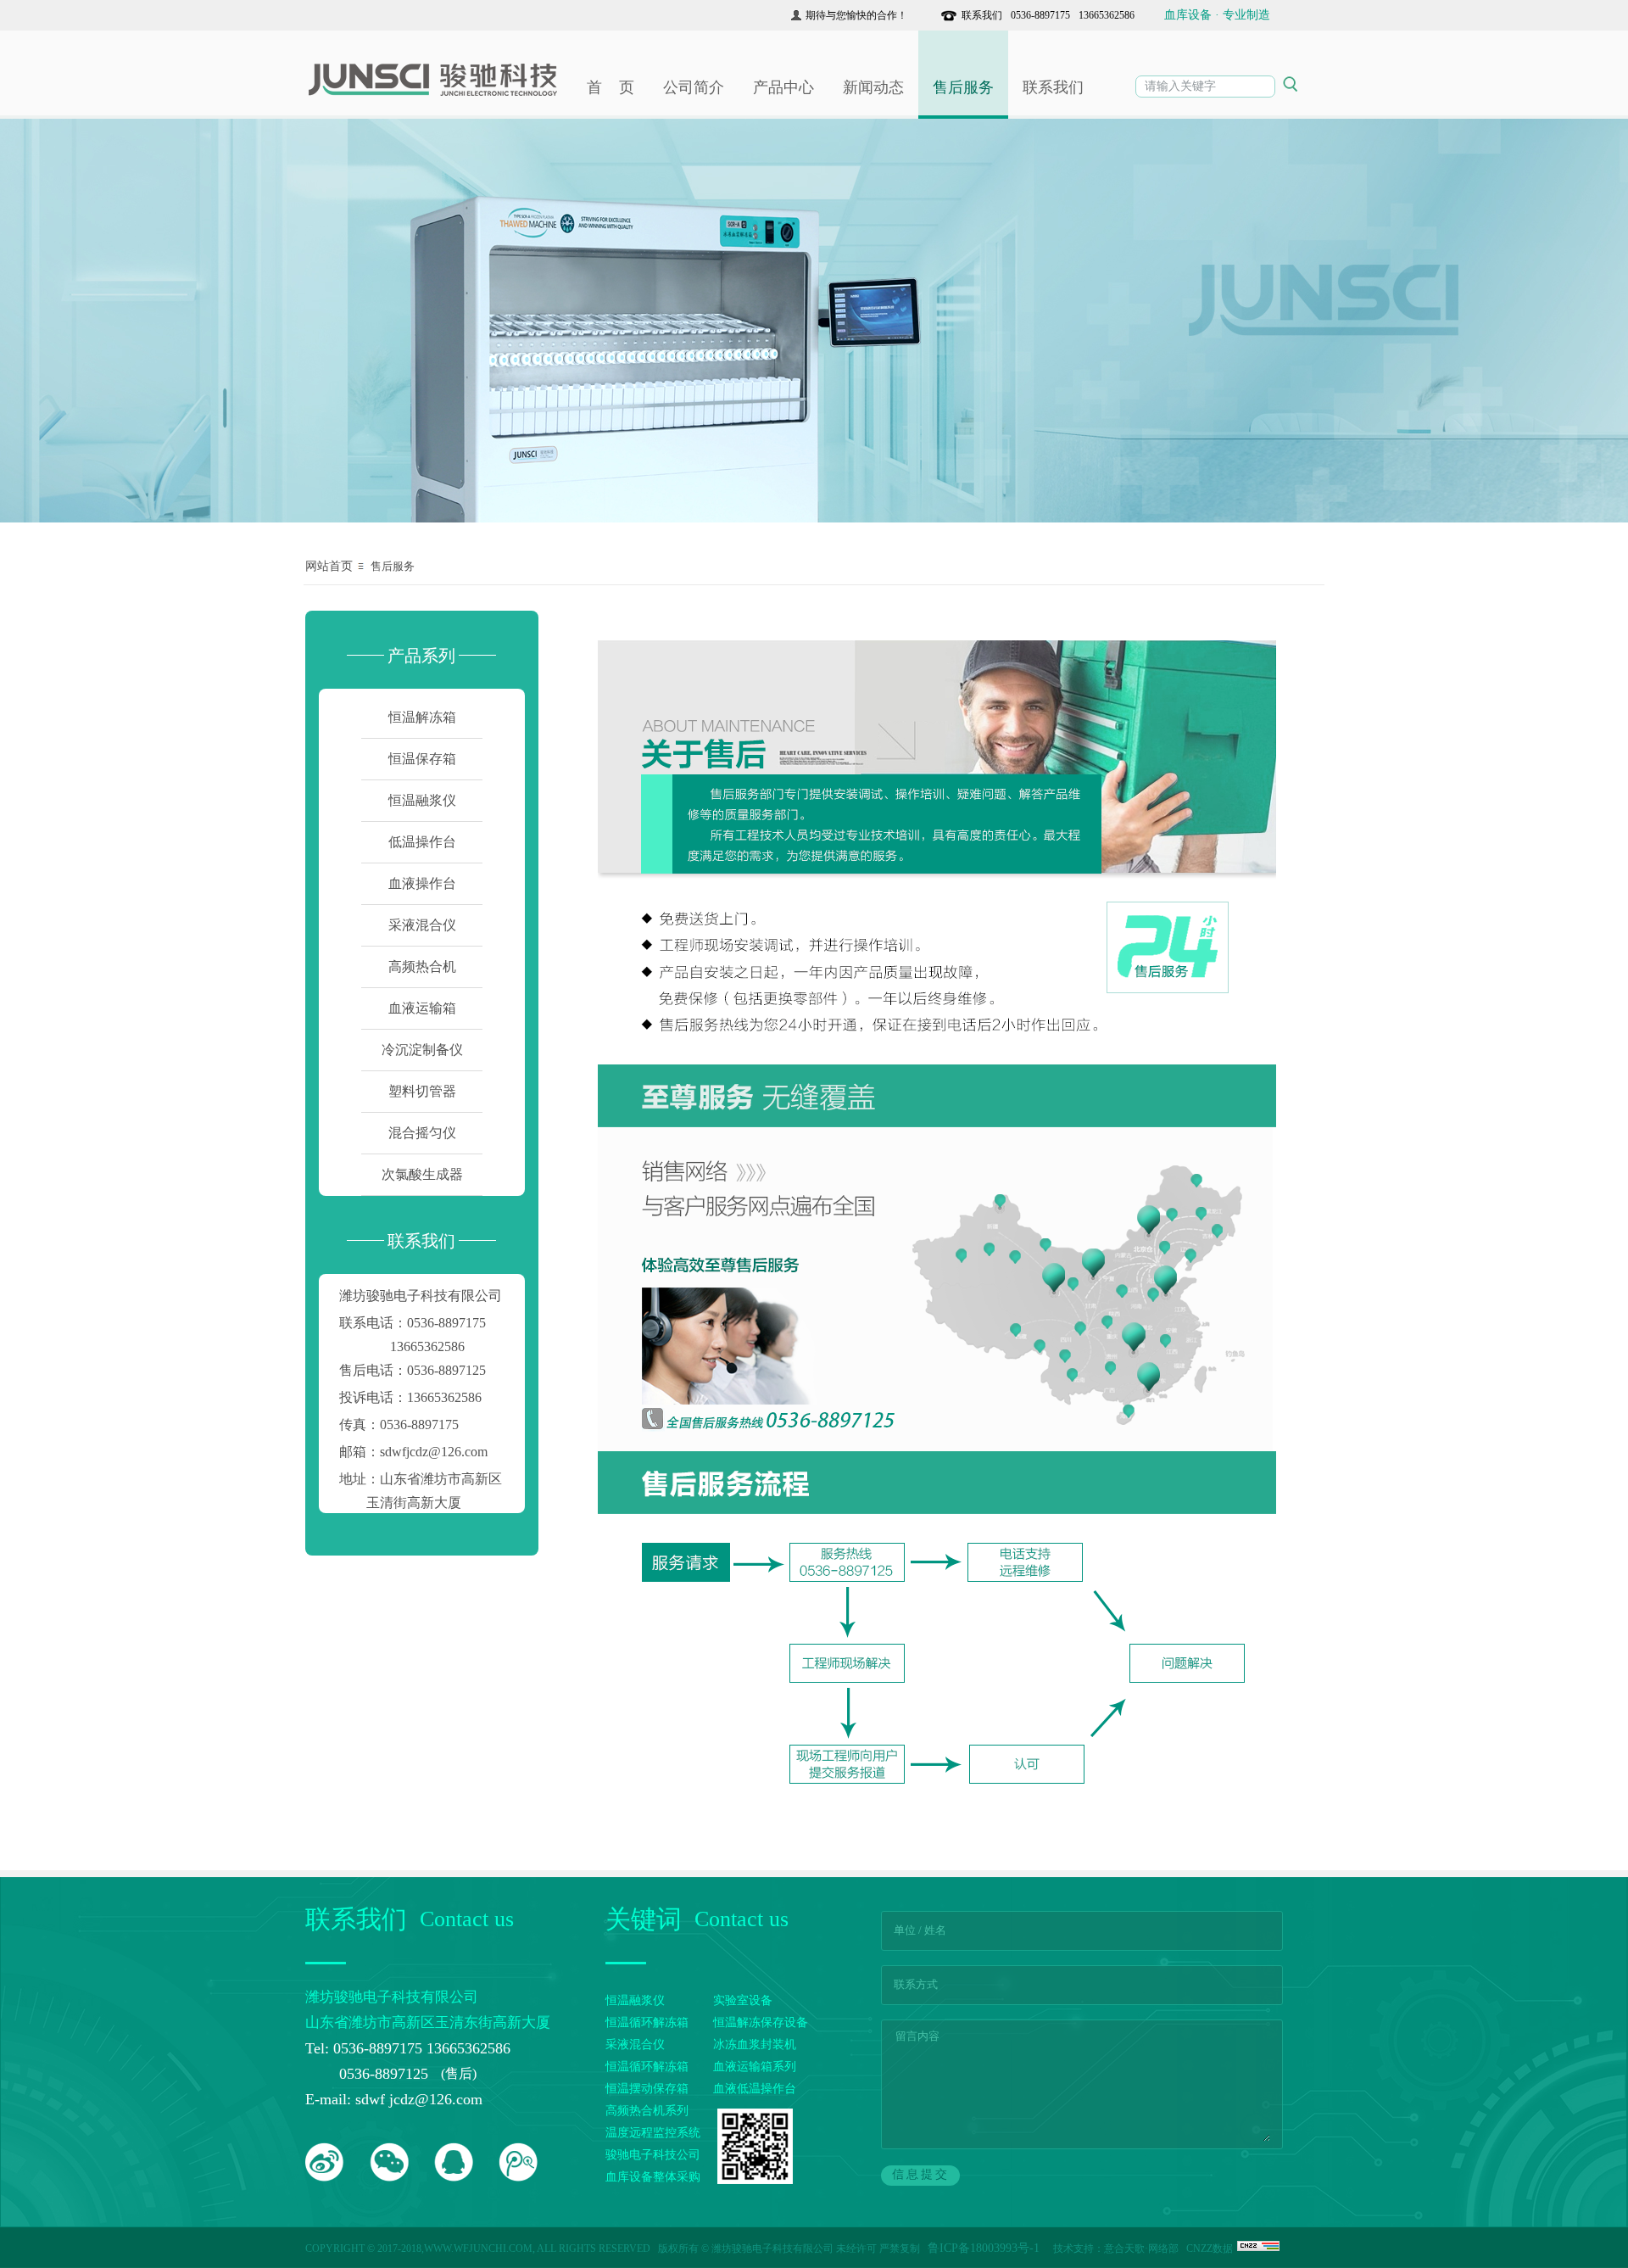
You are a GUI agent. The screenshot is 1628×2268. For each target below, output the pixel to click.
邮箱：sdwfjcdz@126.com (413, 1452)
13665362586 (1104, 15)
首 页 (610, 87)
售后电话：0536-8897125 (413, 1370)
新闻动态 (873, 87)
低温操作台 (422, 842)
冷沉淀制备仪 (422, 1050)
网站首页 (329, 566)
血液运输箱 (422, 1008)
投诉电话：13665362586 (410, 1397)
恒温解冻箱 (422, 717)
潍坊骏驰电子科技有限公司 (421, 1296)
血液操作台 (422, 883)
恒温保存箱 (422, 759)
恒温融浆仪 (422, 800)
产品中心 (783, 87)
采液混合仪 (422, 925)
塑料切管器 (422, 1091)
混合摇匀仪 (422, 1133)
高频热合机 (422, 966)
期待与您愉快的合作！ (856, 15)
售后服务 (963, 87)
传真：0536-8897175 (399, 1424)
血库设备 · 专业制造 (1217, 15)
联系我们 (982, 15)
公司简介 (694, 87)
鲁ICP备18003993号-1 (985, 2248)
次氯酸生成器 (422, 1174)
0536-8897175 (1038, 15)
